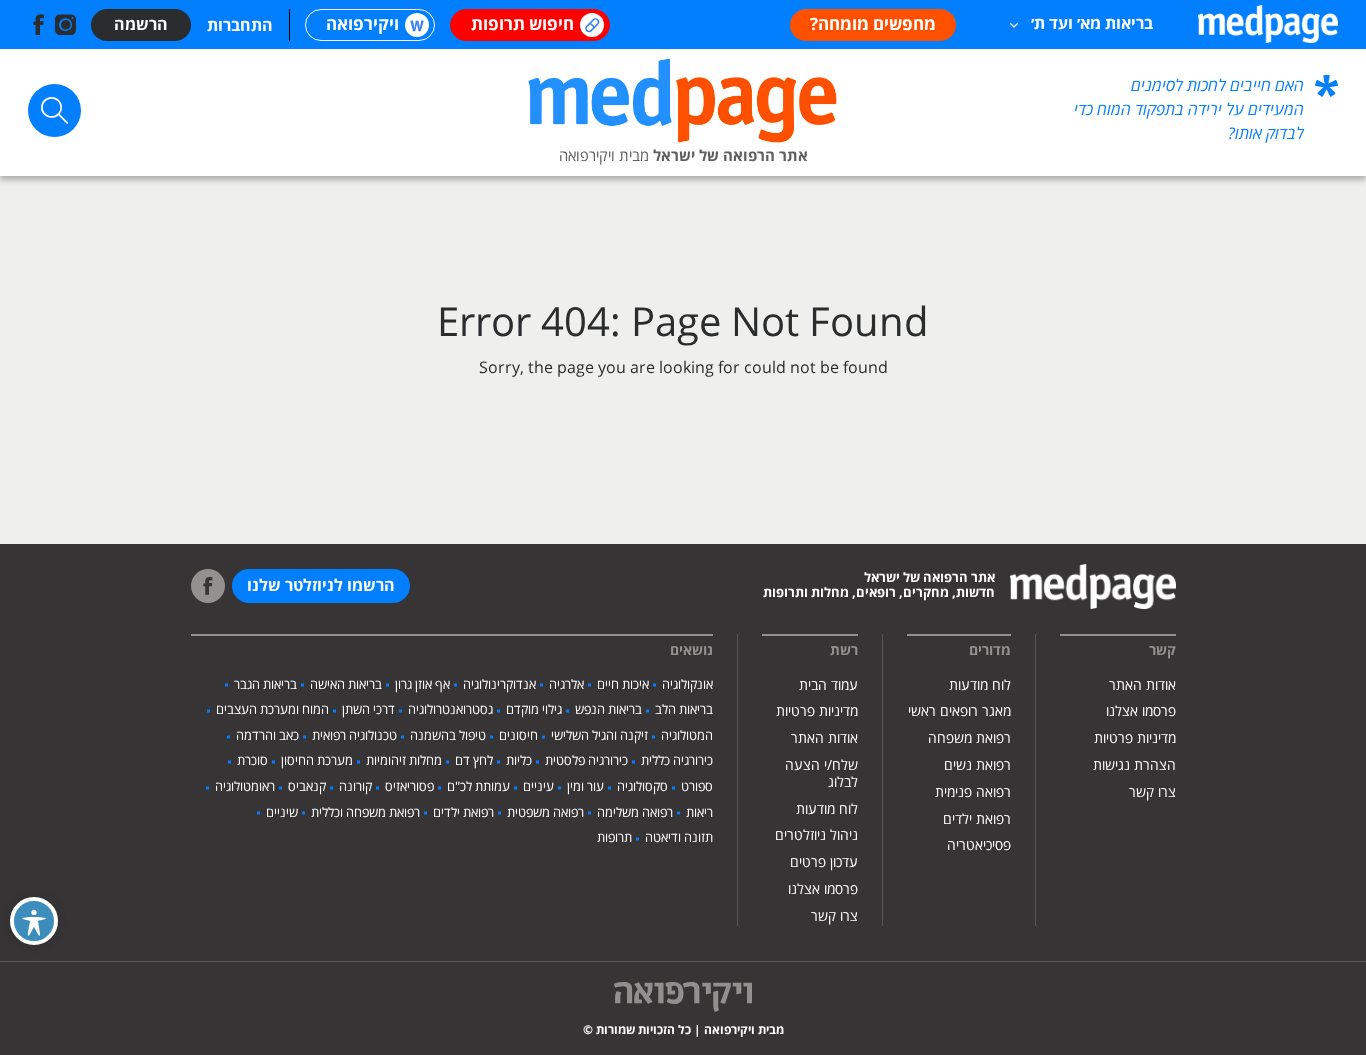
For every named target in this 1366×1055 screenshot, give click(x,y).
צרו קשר (1152, 792)
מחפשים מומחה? (873, 25)
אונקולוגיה (687, 685)
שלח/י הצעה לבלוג (821, 774)
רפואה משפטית (545, 813)
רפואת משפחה (969, 738)
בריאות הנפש (608, 710)
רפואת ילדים (977, 819)
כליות (519, 761)
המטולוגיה (687, 736)
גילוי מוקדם (534, 710)
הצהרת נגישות (1134, 765)
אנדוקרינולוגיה (499, 685)
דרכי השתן (368, 710)
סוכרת (252, 761)
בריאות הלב (684, 710)
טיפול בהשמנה (448, 736)
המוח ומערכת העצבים (272, 710)
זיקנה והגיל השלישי (599, 736)
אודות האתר (1142, 685)
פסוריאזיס (409, 787)
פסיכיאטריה (979, 845)
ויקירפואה (362, 25)
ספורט (697, 787)
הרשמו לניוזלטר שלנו (321, 586)
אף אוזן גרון (422, 685)
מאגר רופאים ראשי (959, 711)
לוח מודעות (980, 685)
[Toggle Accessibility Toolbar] (34, 921)
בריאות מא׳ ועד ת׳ (1092, 24)
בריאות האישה (346, 685)
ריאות (699, 813)
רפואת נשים (977, 765)
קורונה (355, 787)
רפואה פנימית (973, 792)
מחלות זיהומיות (404, 761)
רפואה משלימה (635, 813)
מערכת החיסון (317, 761)
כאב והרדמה (267, 736)
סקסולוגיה (642, 787)
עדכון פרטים (824, 862)
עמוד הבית (828, 685)
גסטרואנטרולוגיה (450, 710)
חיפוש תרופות (522, 25)
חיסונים (518, 736)
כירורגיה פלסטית (586, 761)
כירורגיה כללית (677, 761)
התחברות (240, 26)
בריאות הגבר (265, 685)
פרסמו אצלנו (1141, 711)
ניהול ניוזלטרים (816, 835)
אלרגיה (566, 685)
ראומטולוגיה (245, 787)
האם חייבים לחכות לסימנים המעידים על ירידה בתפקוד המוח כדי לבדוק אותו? (1189, 110)
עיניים (538, 787)
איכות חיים (623, 685)
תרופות (614, 838)
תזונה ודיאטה (679, 838)
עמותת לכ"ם (478, 787)
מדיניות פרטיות (1135, 738)
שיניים (282, 813)
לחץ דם (474, 761)
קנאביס (307, 787)
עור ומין (585, 787)
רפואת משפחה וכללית (365, 813)
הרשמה (141, 25)
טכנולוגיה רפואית (354, 736)
